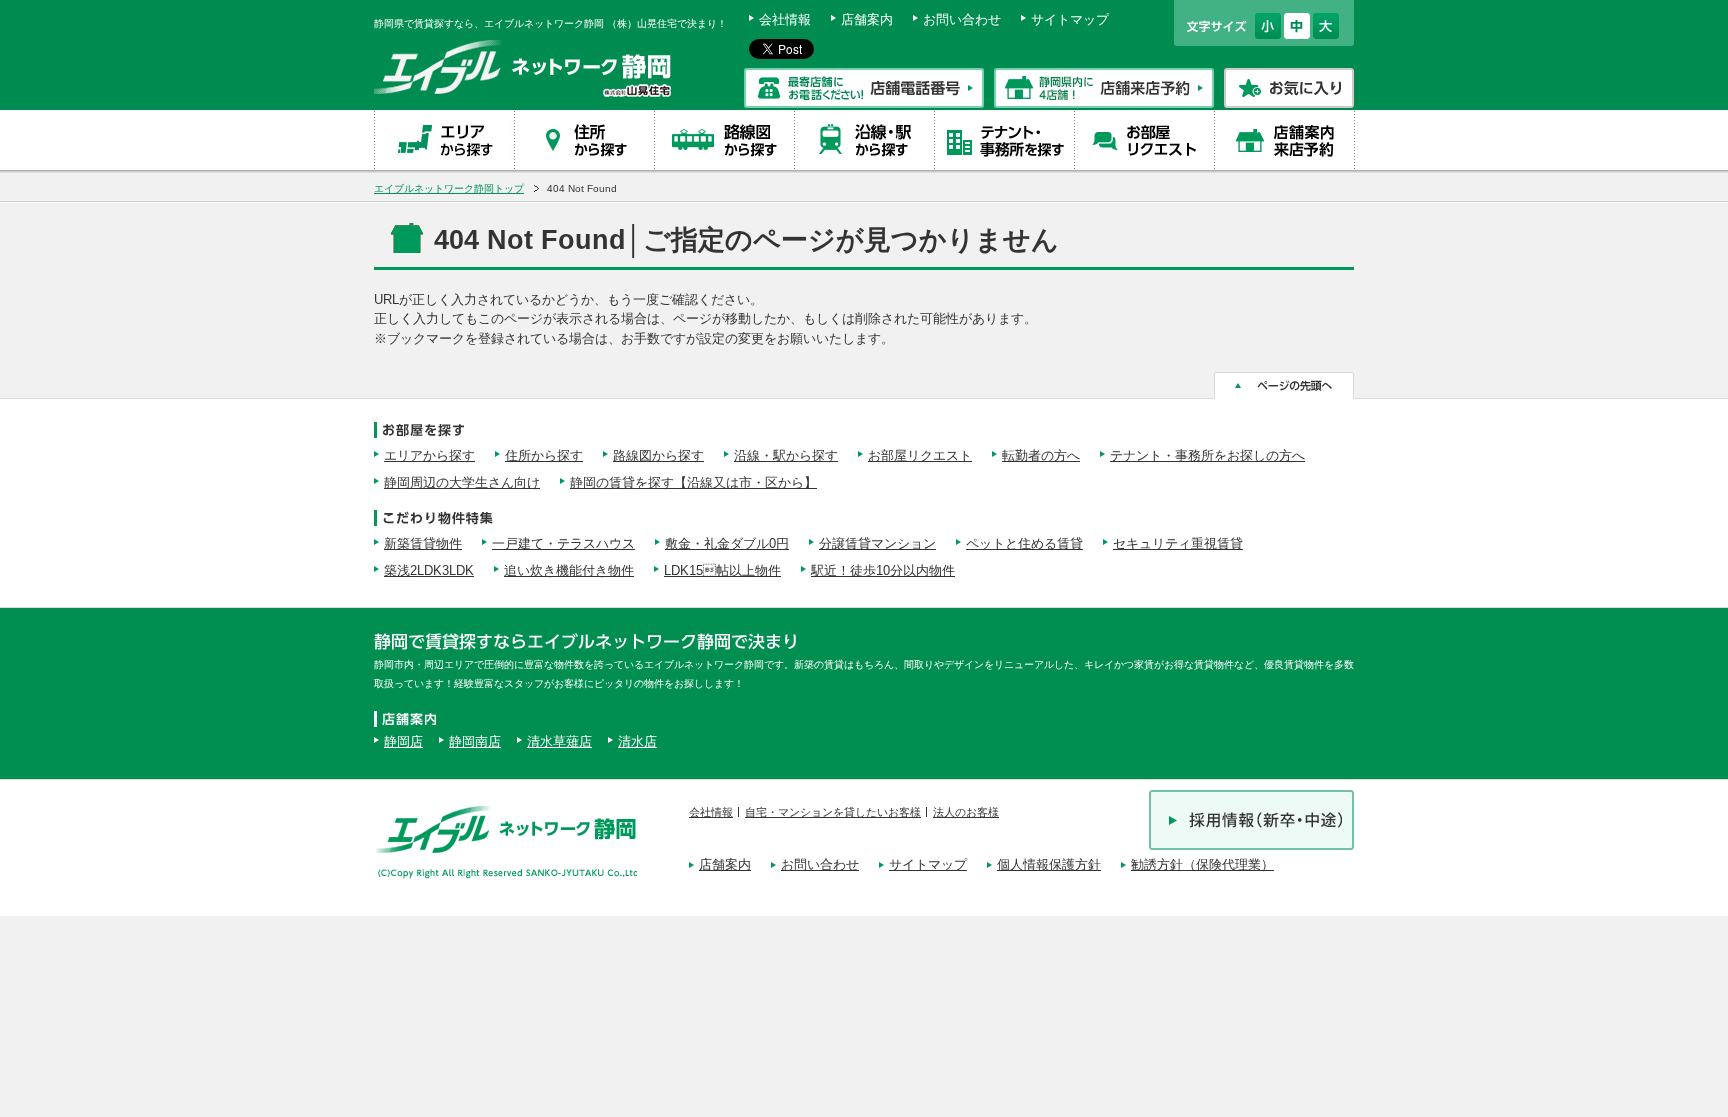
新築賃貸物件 (423, 543)
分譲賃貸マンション (877, 543)
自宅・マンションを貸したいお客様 (833, 812)
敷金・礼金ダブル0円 (727, 543)
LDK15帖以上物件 (722, 570)
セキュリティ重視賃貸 (1178, 543)
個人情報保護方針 (1049, 864)
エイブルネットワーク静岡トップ (449, 188)
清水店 (637, 741)
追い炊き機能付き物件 (569, 570)
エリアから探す (429, 455)
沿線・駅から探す (786, 455)
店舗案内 (867, 19)
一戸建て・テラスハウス (563, 543)
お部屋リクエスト (920, 455)
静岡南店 (475, 741)
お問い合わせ (962, 19)
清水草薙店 (559, 741)
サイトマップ (1070, 19)
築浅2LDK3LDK (429, 570)
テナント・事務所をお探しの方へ (1207, 455)
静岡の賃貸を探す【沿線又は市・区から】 (693, 482)
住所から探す (544, 455)
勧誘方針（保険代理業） (1202, 864)
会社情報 (785, 19)
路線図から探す (658, 455)
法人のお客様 (966, 812)
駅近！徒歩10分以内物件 (883, 570)
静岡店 (403, 741)
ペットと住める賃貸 (1024, 543)
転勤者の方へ (1041, 455)
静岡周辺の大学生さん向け (462, 482)
